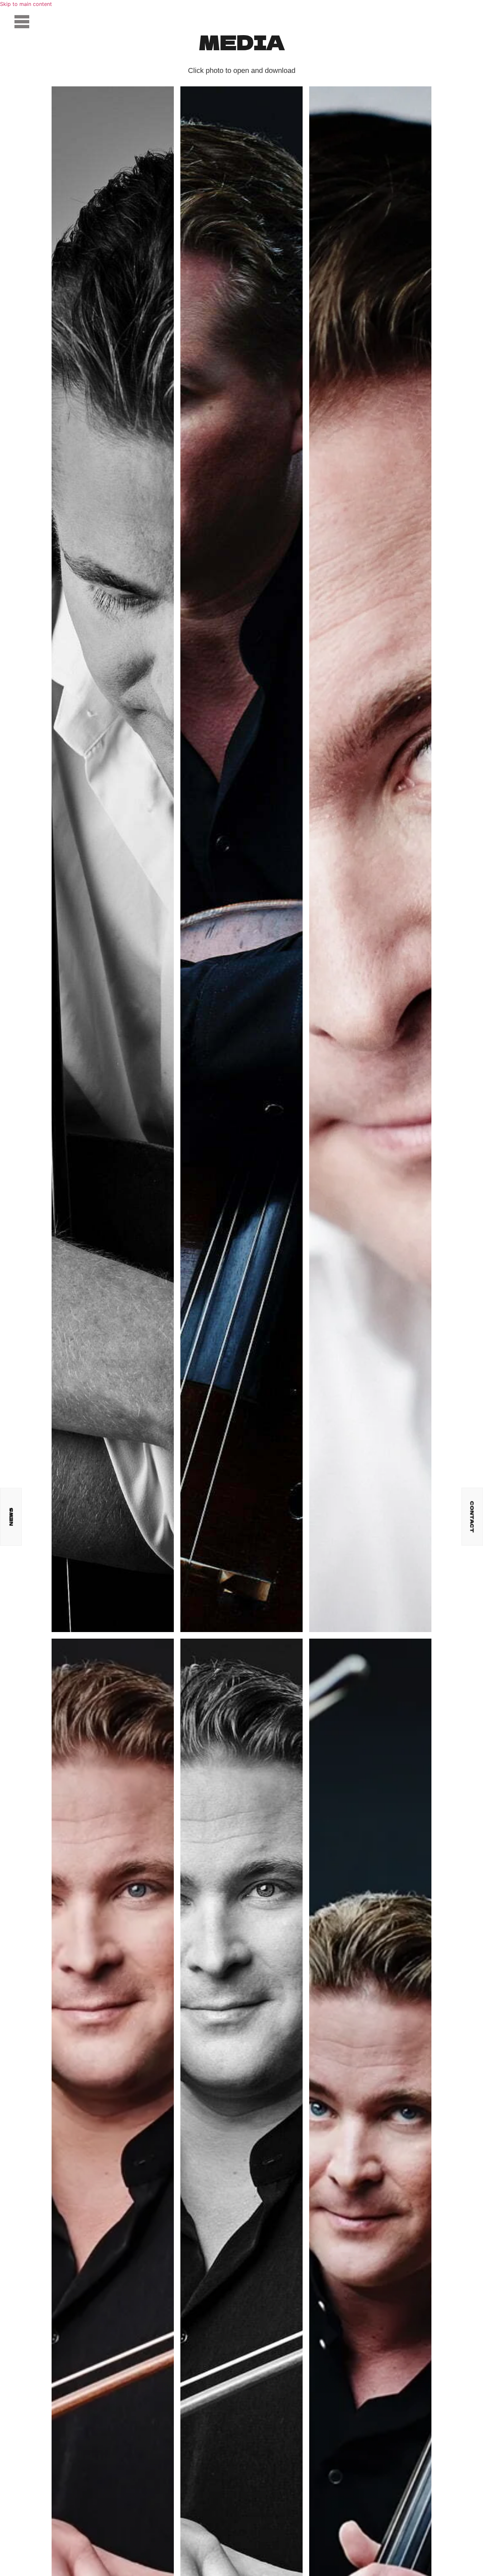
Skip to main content (26, 4)
